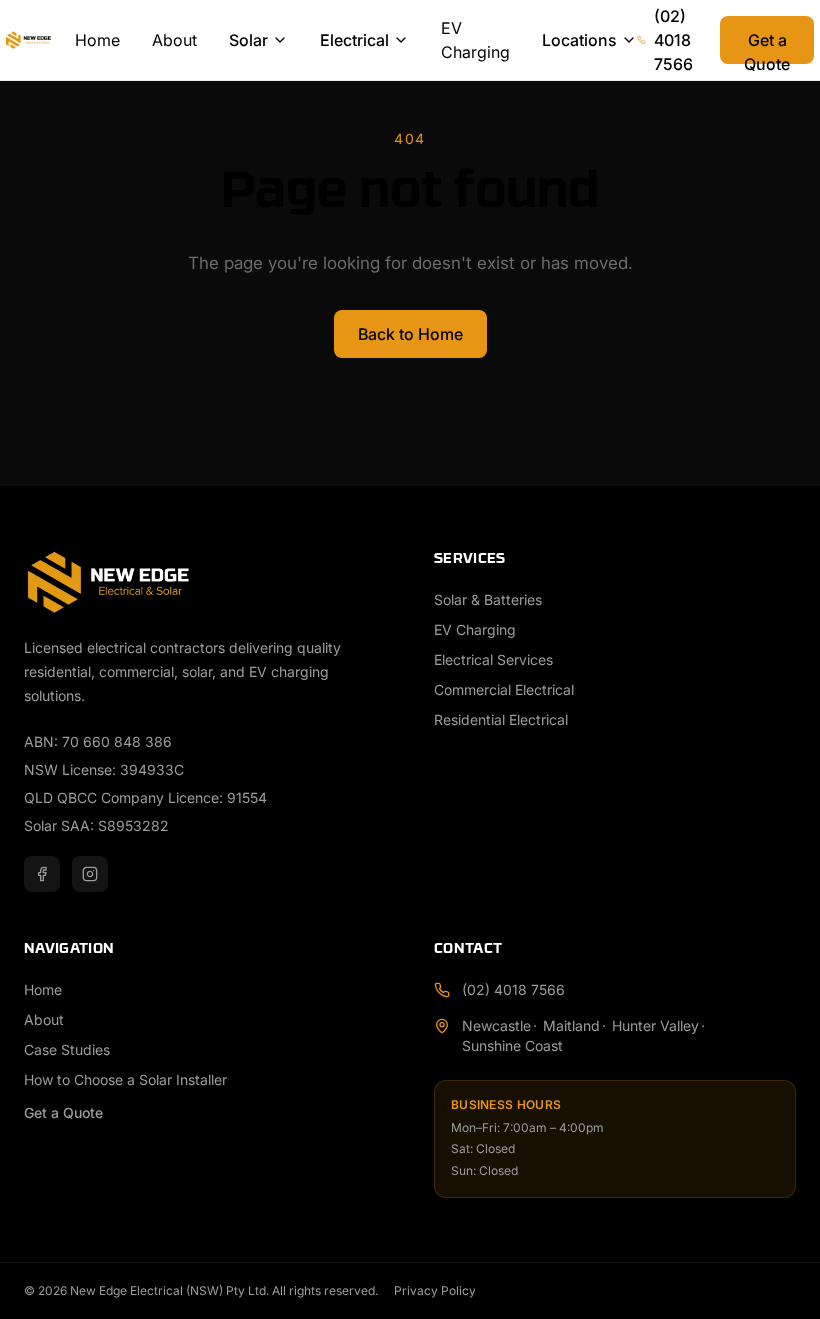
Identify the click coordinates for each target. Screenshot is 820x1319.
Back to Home (410, 334)
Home (97, 40)
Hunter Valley (655, 1025)
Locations (579, 40)
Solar (248, 40)
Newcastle (496, 1025)
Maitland (571, 1025)
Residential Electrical (501, 719)
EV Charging (475, 40)
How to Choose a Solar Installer (125, 1079)
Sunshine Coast (512, 1045)
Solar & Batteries (488, 599)
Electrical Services (493, 659)
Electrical (354, 40)
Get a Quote (767, 47)
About (174, 40)
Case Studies (67, 1049)
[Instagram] (90, 874)
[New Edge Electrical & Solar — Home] (40, 40)
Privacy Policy (435, 1290)
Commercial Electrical (504, 689)
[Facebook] (42, 874)
